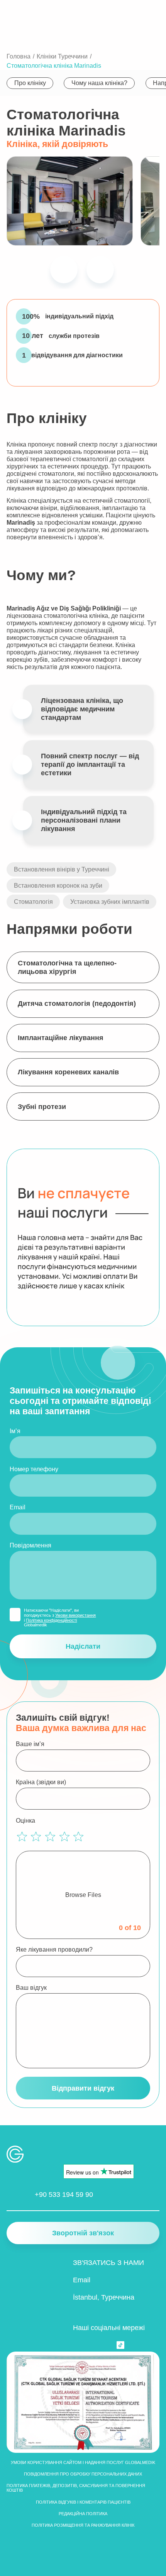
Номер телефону (34, 1469)
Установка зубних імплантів (110, 902)
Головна (19, 56)
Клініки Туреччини (62, 56)
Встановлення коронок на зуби (58, 885)
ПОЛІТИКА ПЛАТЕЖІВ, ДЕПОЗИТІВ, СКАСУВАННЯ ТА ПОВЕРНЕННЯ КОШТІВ (76, 2488)
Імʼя (15, 1431)
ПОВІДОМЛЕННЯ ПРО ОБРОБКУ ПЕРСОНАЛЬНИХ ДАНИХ (83, 2474)
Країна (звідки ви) (41, 1782)
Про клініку (30, 83)
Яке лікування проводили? (54, 1949)
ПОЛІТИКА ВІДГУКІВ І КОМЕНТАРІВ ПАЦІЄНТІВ (83, 2502)
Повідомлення (30, 1545)
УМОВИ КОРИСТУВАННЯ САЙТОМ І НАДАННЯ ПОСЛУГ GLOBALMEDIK (83, 2462)
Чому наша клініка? (99, 83)
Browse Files (83, 1895)
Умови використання (75, 1615)
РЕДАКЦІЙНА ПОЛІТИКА (83, 2514)
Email (18, 1507)
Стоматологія (33, 902)
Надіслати (83, 1646)
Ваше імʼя (30, 1744)
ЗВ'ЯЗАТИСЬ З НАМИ (108, 2262)
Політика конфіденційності (51, 1620)
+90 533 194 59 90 (64, 2194)
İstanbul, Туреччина (104, 2297)
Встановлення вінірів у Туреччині (62, 869)
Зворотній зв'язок (83, 2233)
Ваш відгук (31, 1987)
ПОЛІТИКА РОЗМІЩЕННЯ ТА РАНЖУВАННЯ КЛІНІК (83, 2525)
